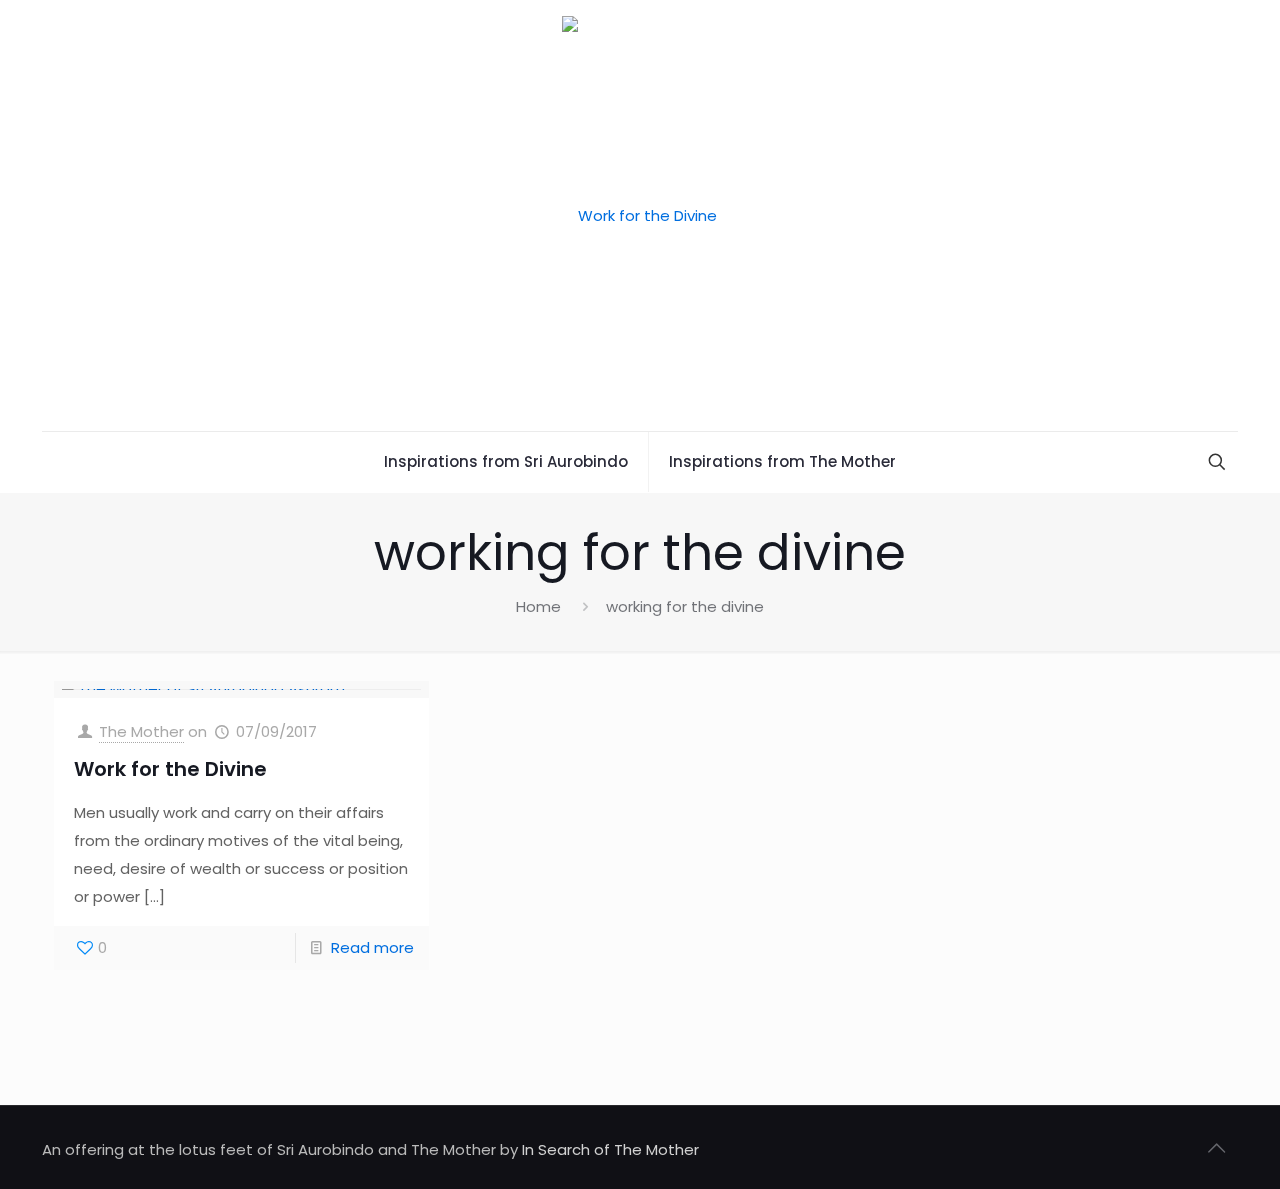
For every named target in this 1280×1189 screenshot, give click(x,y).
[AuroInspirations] (639, 215)
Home (538, 606)
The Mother (141, 731)
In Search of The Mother (610, 1149)
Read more (372, 947)
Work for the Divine (170, 769)
